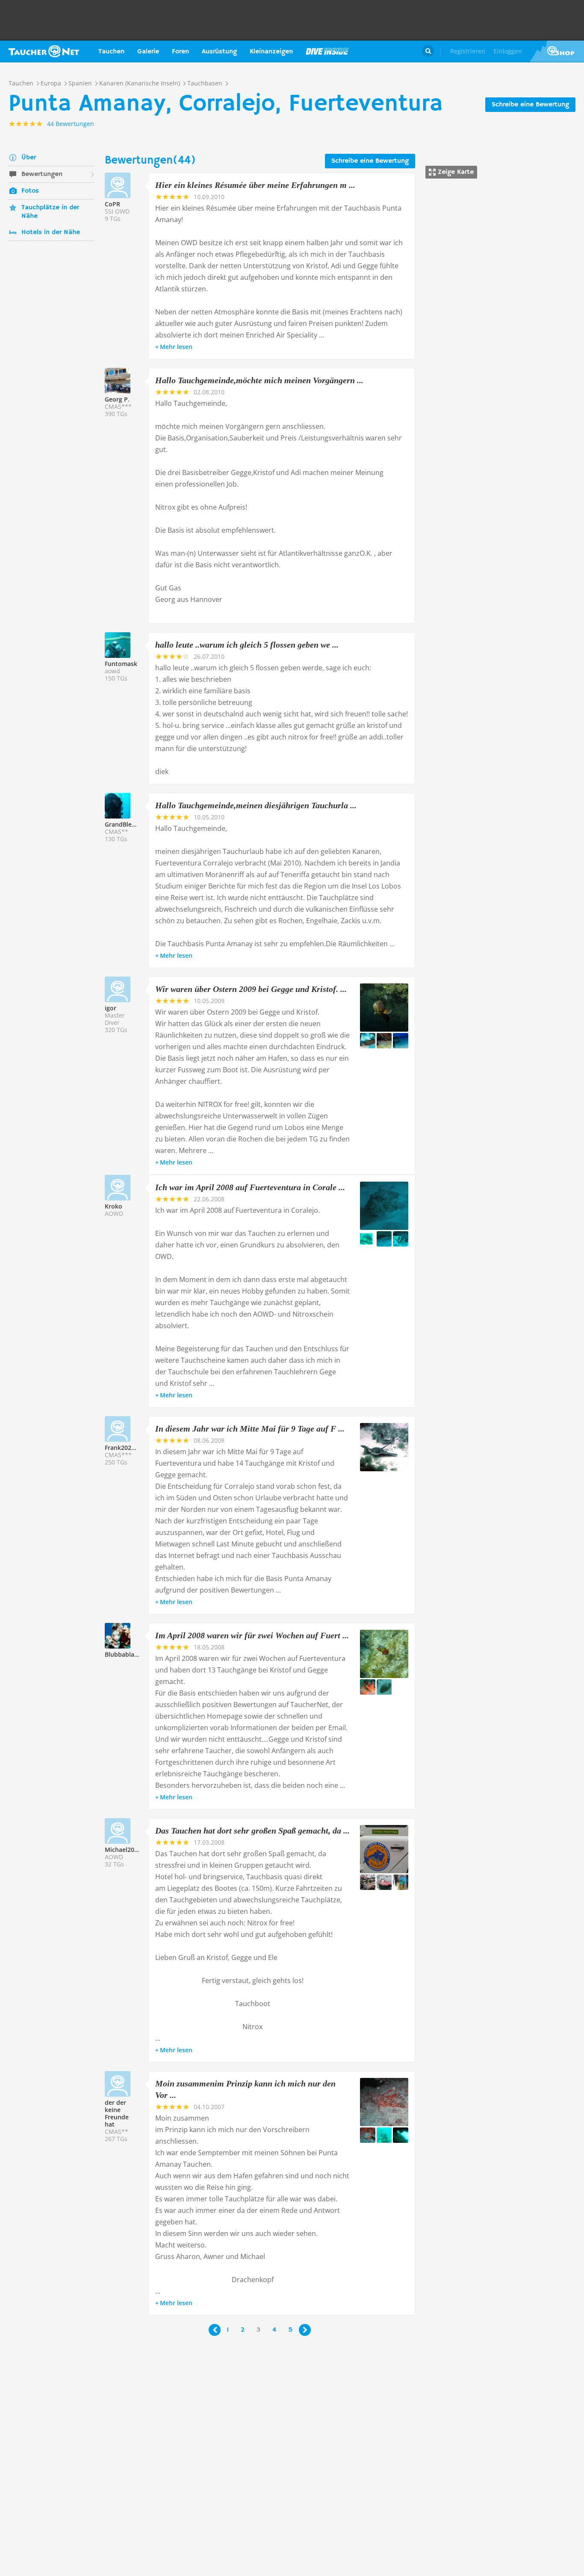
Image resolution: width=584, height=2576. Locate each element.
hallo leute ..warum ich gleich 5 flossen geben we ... (247, 645)
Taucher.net (44, 51)
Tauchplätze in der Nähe (50, 212)
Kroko (114, 1206)
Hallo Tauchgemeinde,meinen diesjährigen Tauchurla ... (256, 805)
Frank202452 (123, 1448)
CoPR (112, 204)
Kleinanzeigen (271, 52)
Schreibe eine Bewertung (530, 105)
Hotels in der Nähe (51, 232)
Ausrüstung (219, 52)
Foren (180, 52)
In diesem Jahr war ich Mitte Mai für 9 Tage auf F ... (250, 1429)
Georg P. (117, 399)
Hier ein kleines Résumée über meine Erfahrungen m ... (255, 185)
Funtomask (121, 664)
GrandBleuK (122, 824)
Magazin (327, 51)
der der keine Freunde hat (117, 2113)
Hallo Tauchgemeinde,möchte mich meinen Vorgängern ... (259, 380)
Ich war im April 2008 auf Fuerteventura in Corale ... (250, 1187)
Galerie (148, 52)
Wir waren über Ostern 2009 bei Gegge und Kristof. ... (251, 989)
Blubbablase (123, 1654)
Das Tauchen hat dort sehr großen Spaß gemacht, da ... (252, 1831)
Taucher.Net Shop (557, 51)
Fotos (30, 191)
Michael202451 (126, 1850)
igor (111, 1008)
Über (29, 158)
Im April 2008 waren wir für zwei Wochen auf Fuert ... (252, 1635)
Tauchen (111, 52)
